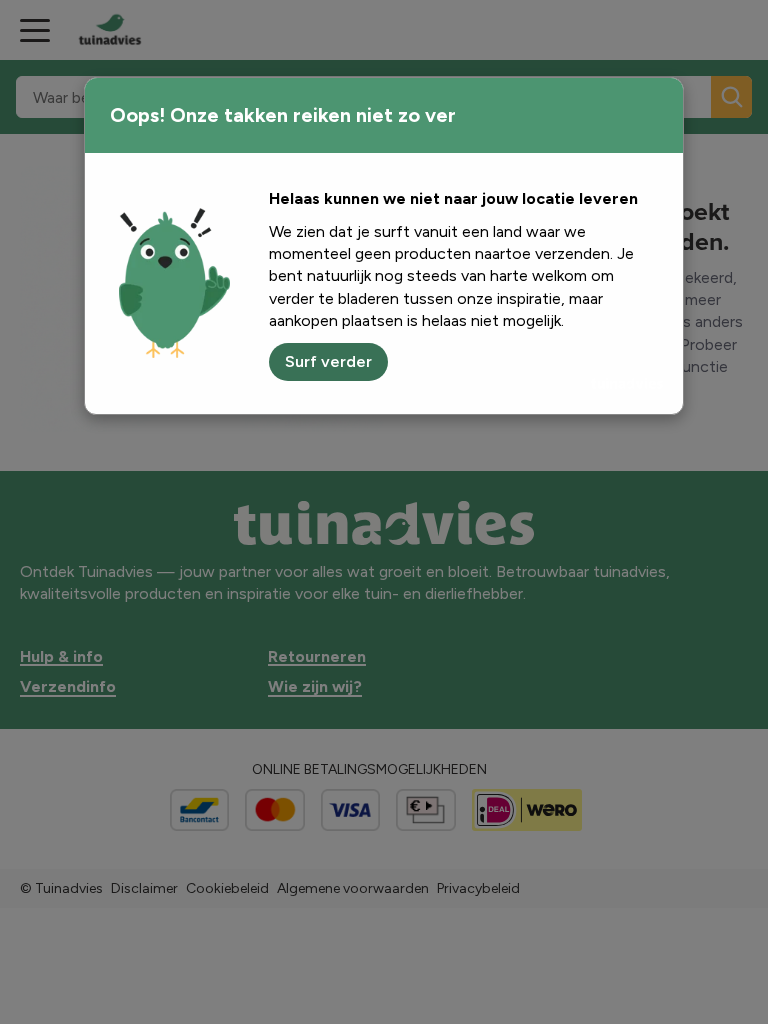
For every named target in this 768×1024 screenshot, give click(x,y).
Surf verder (328, 361)
